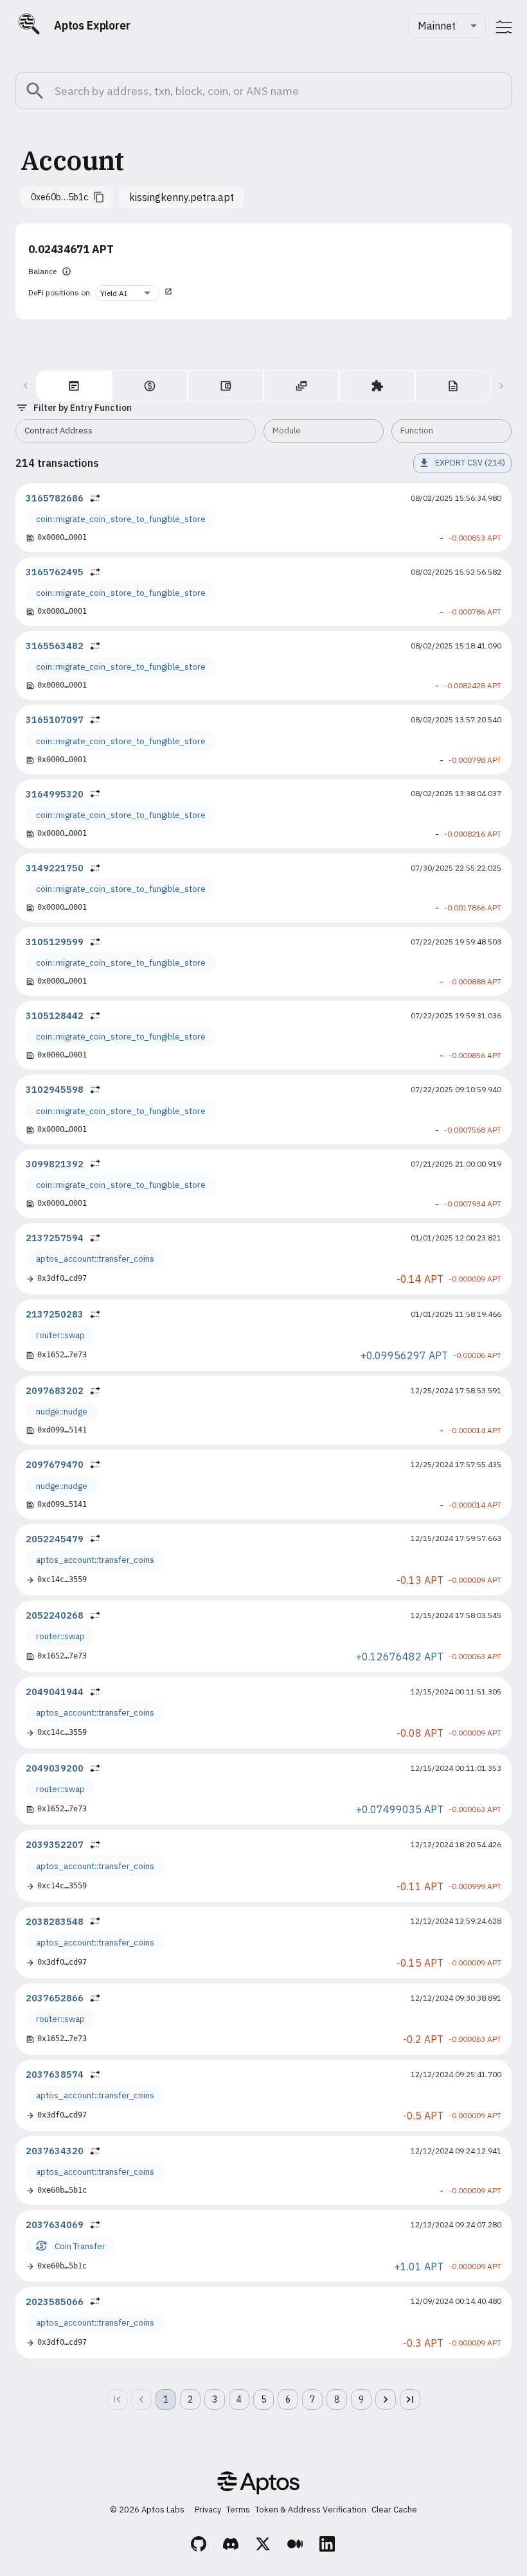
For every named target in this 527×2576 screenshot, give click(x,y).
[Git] (199, 2546)
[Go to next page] (386, 2399)
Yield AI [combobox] (114, 293)
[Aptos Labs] (258, 2485)
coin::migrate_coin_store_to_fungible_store (121, 519)
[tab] (74, 386)
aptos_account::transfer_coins (95, 1258)
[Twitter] (263, 2546)
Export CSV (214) (470, 463)
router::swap (60, 1335)
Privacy (208, 2510)
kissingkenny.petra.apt (182, 197)
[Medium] (296, 2546)
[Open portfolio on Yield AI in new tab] (168, 293)
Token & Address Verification (311, 2510)
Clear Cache (394, 2510)
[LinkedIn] (328, 2546)
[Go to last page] (410, 2399)
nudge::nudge (62, 1411)
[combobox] (447, 26)
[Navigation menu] (504, 27)
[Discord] (231, 2546)
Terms (238, 2510)
